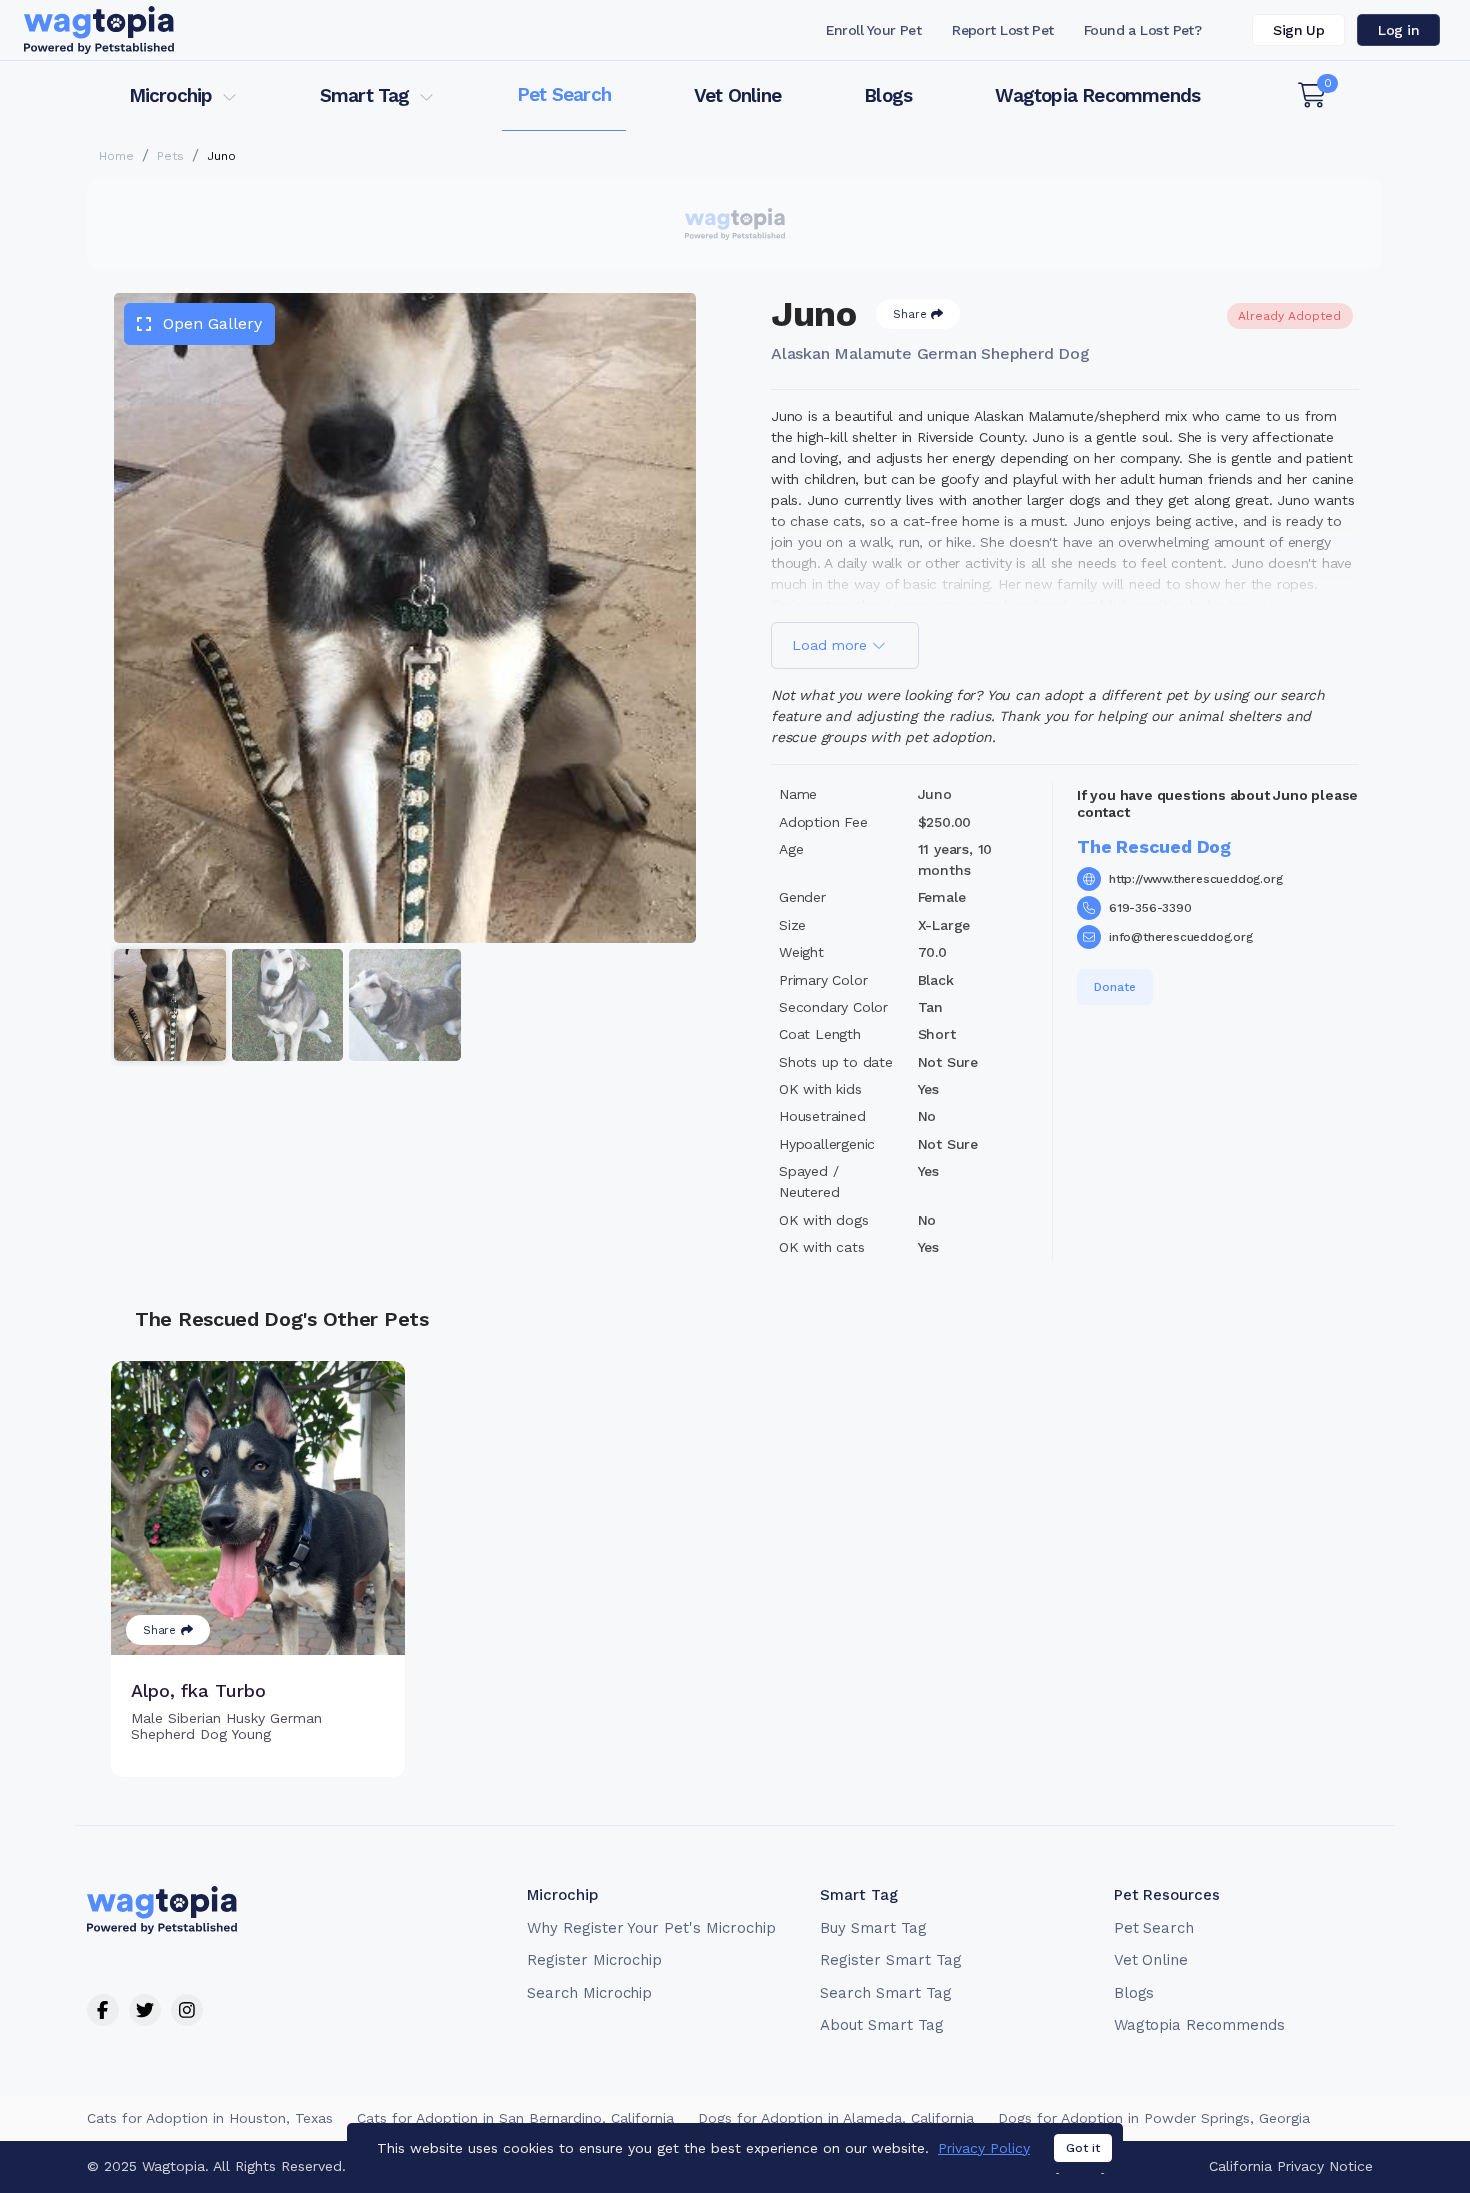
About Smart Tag (881, 2025)
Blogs (888, 95)
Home (116, 156)
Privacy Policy (984, 2148)
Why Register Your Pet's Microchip (651, 1928)
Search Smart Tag (885, 1993)
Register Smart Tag (890, 1960)
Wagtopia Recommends (1097, 95)
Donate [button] (1115, 987)
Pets (170, 156)
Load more (832, 645)
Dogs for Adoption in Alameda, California (836, 2118)
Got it (1083, 2148)
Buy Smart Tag (873, 1928)
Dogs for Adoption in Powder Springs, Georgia (1154, 2118)
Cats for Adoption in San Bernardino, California (515, 2118)
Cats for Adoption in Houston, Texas (210, 2118)
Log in (1398, 30)
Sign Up (1298, 30)
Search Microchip (589, 1993)
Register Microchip (594, 1960)
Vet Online (737, 95)
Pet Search (564, 94)
